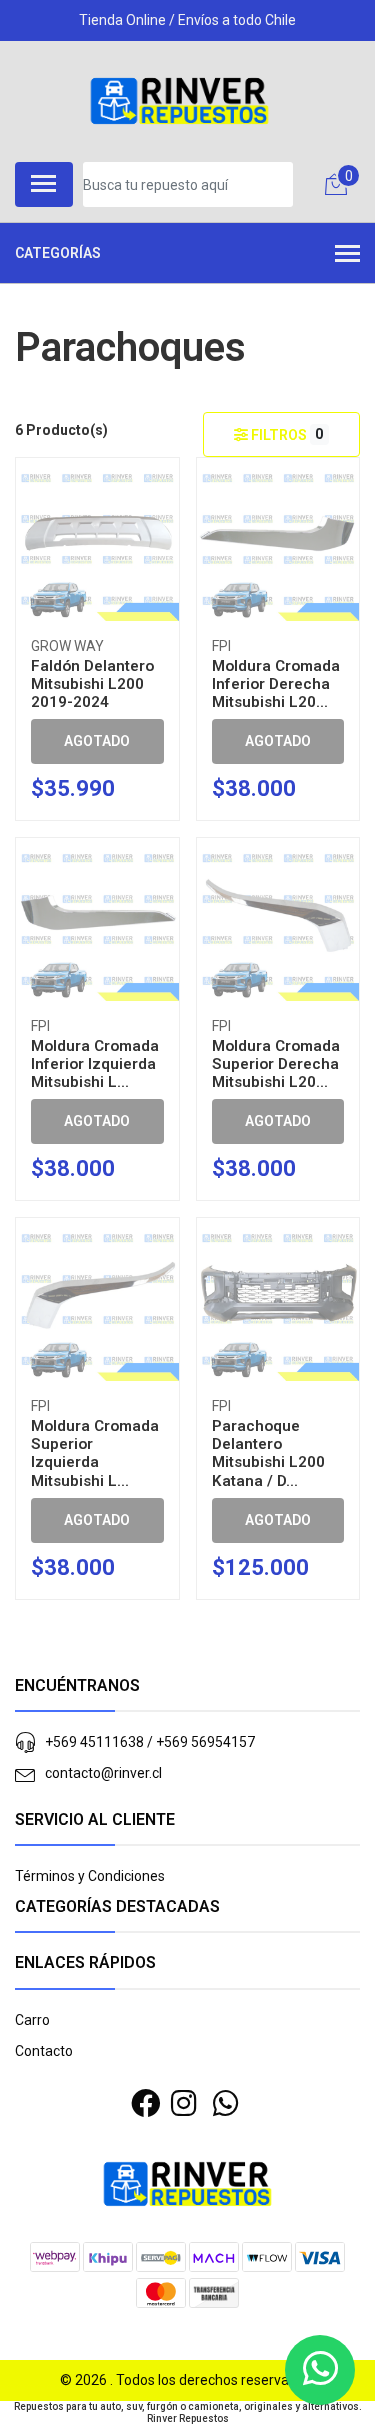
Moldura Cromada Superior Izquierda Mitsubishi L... (95, 1453)
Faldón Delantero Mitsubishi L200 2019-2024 (92, 684)
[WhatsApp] (226, 2104)
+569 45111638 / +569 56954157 (150, 1742)
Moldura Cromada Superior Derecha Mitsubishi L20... (276, 1064)
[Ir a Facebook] (145, 2104)
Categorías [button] (58, 253)
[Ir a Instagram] (184, 2104)
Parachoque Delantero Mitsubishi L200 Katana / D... (268, 1453)
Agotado (97, 741)
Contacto (44, 2051)
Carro (32, 2020)
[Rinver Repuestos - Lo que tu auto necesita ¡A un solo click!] (179, 101)
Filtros (286, 434)
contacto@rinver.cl (103, 1773)
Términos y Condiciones (90, 1876)
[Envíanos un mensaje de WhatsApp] (320, 2370)
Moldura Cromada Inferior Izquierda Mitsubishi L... (95, 1064)
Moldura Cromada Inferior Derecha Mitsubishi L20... (276, 684)
